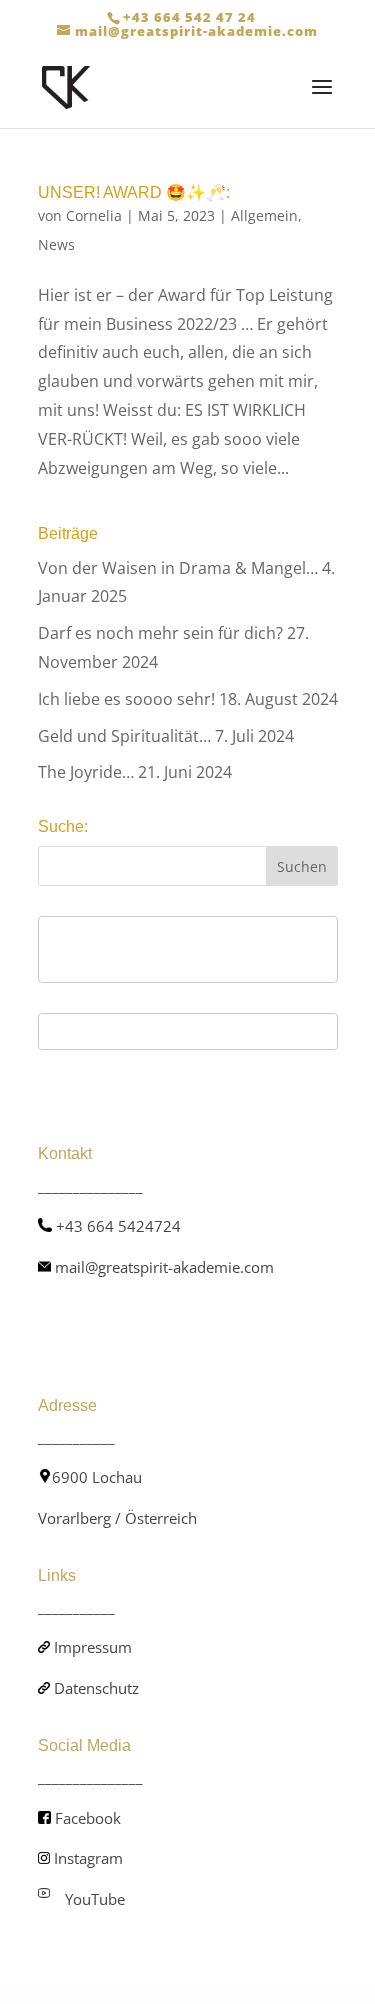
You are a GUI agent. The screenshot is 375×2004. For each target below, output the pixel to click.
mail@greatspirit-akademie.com (164, 1267)
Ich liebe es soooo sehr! (126, 699)
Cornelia (94, 215)
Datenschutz (96, 1688)
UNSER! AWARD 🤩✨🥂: (134, 192)
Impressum (93, 1647)
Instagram (88, 1858)
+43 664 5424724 (118, 1226)
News (56, 244)
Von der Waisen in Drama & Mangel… (178, 568)
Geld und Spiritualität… (124, 736)
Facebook (88, 1818)
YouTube (95, 1899)
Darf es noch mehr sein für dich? (160, 633)
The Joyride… (86, 772)
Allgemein (264, 215)
